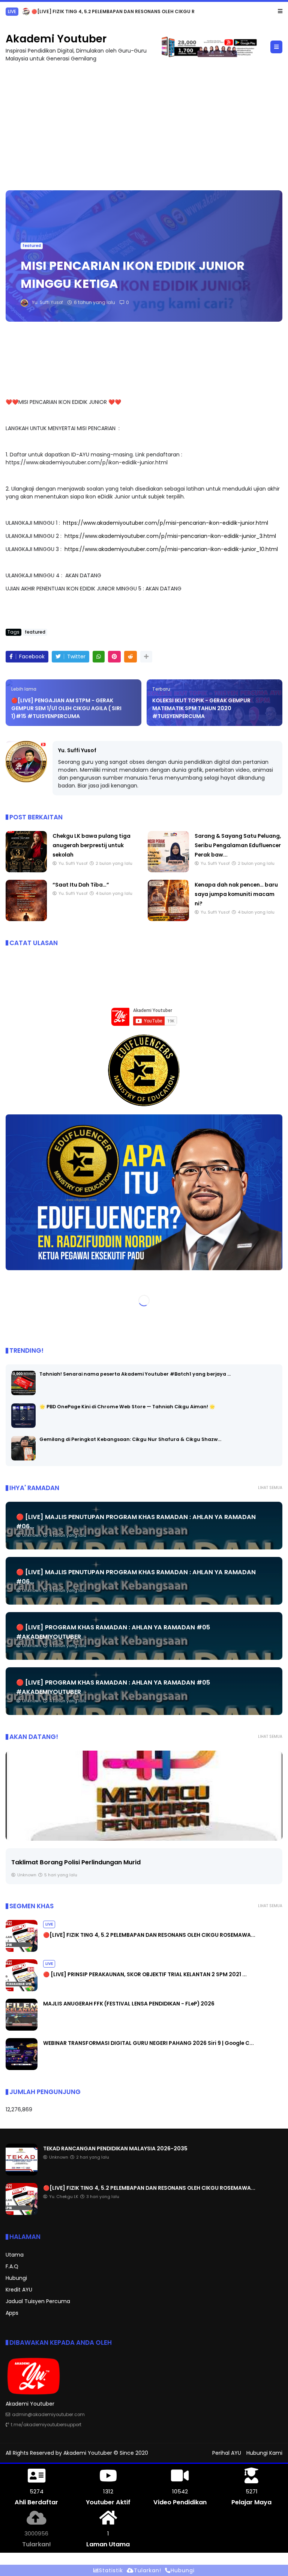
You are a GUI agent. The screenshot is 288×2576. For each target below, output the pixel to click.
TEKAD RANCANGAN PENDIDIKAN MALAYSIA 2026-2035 (115, 2148)
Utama (15, 2255)
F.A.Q (12, 2266)
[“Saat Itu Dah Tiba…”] (26, 919)
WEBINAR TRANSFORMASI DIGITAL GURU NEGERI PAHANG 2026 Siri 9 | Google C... (148, 2043)
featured (32, 246)
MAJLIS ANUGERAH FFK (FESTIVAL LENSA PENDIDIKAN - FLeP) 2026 (129, 2004)
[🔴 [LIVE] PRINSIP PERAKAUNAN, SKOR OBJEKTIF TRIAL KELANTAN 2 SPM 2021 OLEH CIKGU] (26, 14)
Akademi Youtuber (56, 39)
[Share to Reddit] (130, 657)
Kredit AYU (19, 2290)
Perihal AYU (227, 2453)
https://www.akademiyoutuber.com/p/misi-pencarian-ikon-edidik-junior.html (166, 523)
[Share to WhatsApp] (99, 657)
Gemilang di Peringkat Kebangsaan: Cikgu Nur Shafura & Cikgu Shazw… (130, 1439)
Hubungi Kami (264, 2453)
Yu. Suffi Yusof (77, 750)
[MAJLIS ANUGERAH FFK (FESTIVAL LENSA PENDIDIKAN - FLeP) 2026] (22, 2029)
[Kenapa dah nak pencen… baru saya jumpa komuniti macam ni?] (168, 919)
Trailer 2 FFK (30, 1862)
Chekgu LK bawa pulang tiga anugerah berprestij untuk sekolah (91, 845)
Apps (12, 2313)
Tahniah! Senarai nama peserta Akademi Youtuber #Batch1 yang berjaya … (135, 1374)
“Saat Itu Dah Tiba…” (81, 885)
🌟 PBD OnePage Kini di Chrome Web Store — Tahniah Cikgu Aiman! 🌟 (127, 1407)
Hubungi (16, 2278)
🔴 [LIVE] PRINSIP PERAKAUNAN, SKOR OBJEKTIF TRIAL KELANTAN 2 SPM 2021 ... (123, 11)
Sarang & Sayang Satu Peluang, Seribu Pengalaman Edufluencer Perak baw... (238, 845)
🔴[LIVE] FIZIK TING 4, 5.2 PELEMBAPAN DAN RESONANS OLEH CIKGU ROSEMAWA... (149, 1935)
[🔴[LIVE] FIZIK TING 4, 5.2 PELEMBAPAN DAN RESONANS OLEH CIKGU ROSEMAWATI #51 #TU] (22, 1950)
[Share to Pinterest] (114, 657)
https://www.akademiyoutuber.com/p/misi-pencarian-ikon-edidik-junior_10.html (171, 549)
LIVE (12, 11)
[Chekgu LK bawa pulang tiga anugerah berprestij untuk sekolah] (26, 870)
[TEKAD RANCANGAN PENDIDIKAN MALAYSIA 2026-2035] (22, 2174)
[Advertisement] (144, 123)
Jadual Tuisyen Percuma (38, 2301)
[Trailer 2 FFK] (144, 1796)
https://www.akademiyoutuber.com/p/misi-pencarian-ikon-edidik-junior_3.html (170, 536)
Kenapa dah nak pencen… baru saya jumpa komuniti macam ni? (236, 894)
